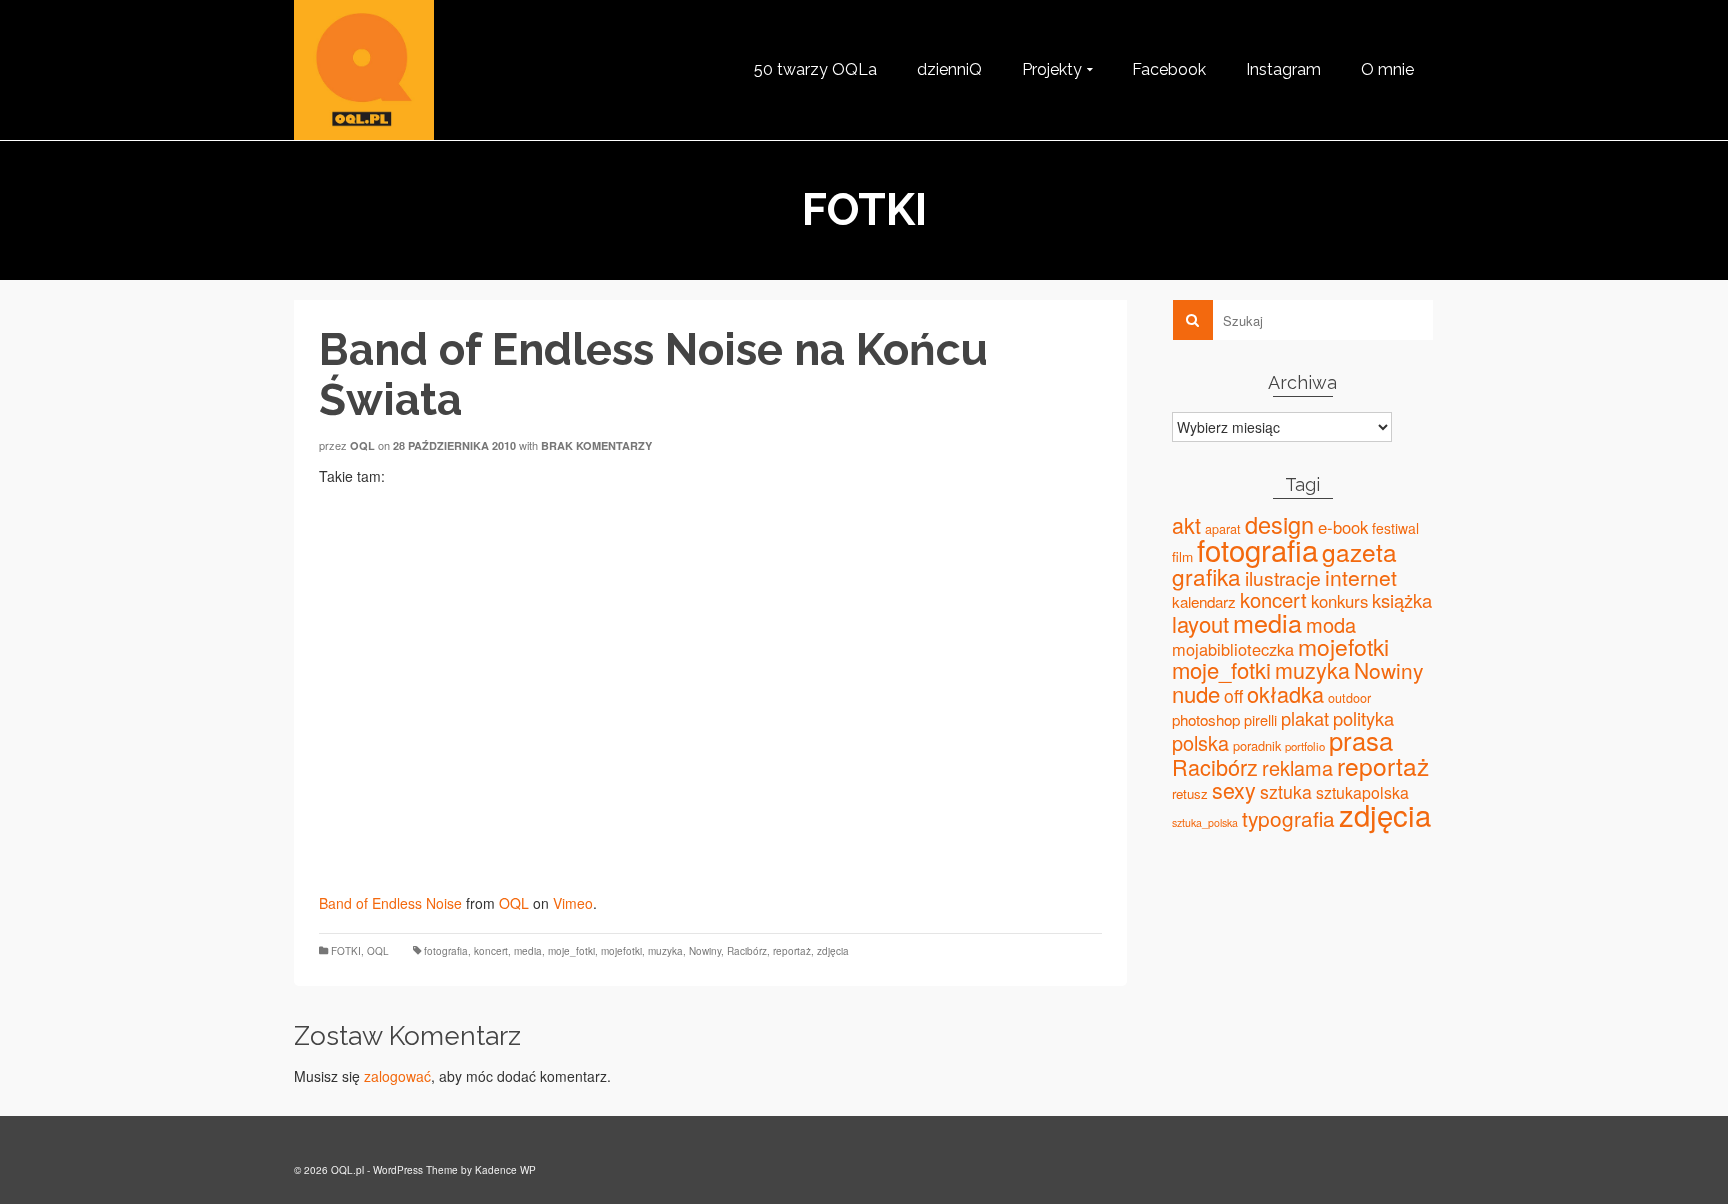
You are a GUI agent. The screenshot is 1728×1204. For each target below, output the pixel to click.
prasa (1361, 740)
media (528, 951)
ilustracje (1283, 577)
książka (1402, 600)
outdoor (1349, 698)
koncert (491, 951)
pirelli (1260, 719)
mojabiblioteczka (1233, 649)
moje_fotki (571, 951)
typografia (1288, 818)
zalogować (397, 1076)
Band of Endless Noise (390, 903)
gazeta (1359, 551)
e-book (1343, 527)
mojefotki (621, 951)
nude (1196, 693)
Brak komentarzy (596, 445)
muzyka (665, 951)
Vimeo (573, 903)
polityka (1363, 718)
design (1279, 524)
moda (1331, 624)
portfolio (1305, 746)
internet (1361, 577)
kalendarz (1204, 601)
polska (1200, 742)
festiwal (1395, 528)
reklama (1297, 767)
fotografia (446, 951)
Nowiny (705, 951)
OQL (514, 903)
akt (1186, 524)
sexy (1234, 789)
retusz (1190, 793)
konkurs (1339, 601)
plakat (1305, 718)
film (1182, 556)
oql (362, 445)
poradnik (1257, 745)
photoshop (1206, 719)
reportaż (792, 951)
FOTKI (346, 951)
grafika (1206, 576)
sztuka (1286, 791)
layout (1200, 623)
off (1233, 695)
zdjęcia (833, 951)
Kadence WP (505, 1170)
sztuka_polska (1205, 822)
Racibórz (747, 951)
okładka (1285, 693)
